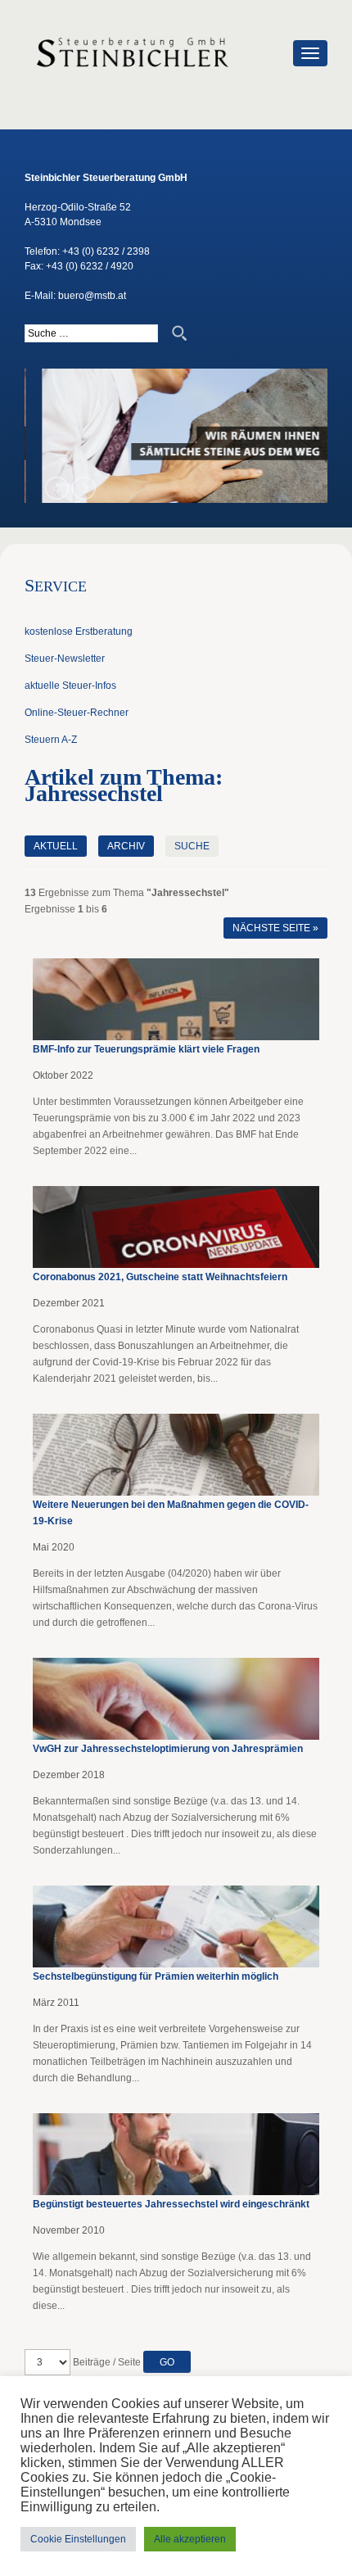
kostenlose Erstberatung (79, 632)
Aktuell (56, 846)
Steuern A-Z (51, 740)
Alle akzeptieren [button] (190, 2539)
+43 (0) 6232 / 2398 (106, 251)
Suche (192, 846)
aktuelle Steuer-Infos (70, 686)
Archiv (126, 846)
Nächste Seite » (275, 928)
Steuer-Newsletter (65, 659)
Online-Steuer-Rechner (77, 713)
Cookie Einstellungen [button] (78, 2539)
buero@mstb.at (92, 296)
